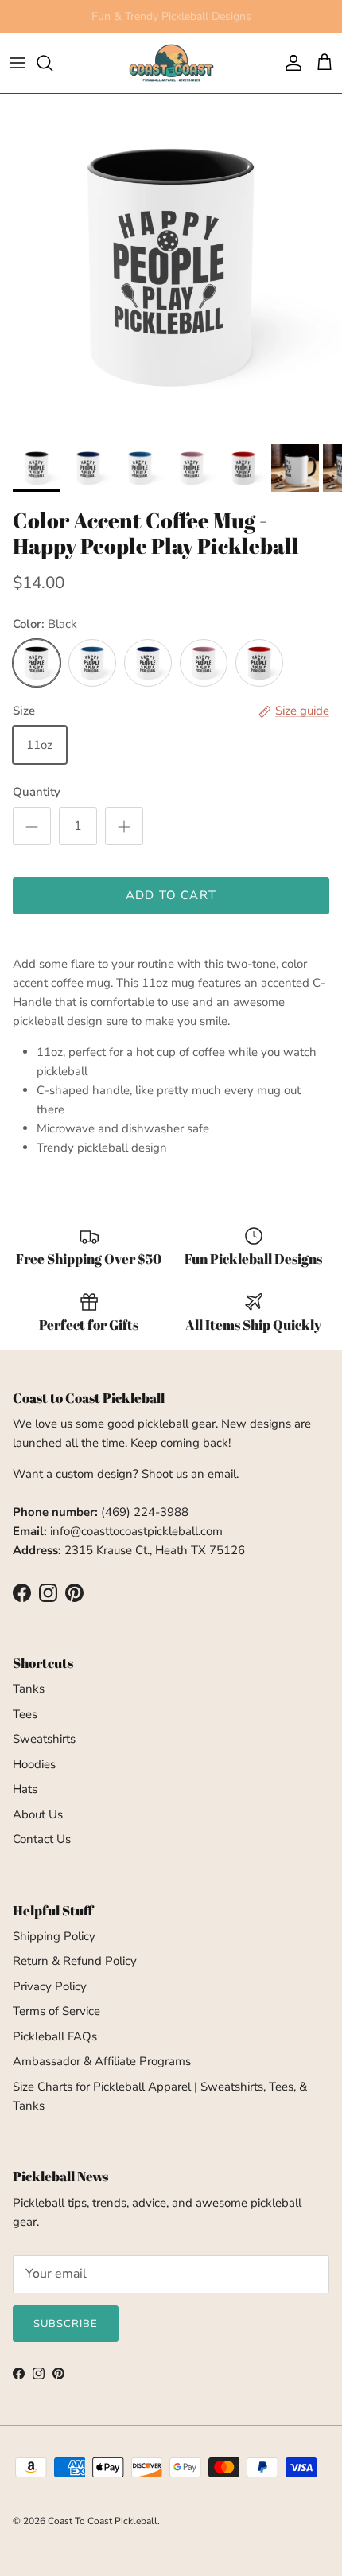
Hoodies (34, 1764)
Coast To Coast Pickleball (103, 2521)
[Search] (52, 63)
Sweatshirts (44, 1739)
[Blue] (92, 663)
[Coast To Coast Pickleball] (171, 63)
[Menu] (17, 63)
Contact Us (42, 1839)
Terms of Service (56, 2011)
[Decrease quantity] (32, 826)
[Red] (259, 663)
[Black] (37, 663)
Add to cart (171, 895)
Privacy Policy (50, 1986)
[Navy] (148, 663)
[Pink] (204, 663)
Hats (25, 1789)
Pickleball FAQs (55, 2036)
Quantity (37, 792)
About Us (38, 1814)
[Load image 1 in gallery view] (171, 265)
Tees (25, 1714)
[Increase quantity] (124, 826)
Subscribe (66, 2324)
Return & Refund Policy (75, 1961)
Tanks (29, 1689)
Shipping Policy (54, 1936)
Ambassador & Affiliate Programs (102, 2061)
